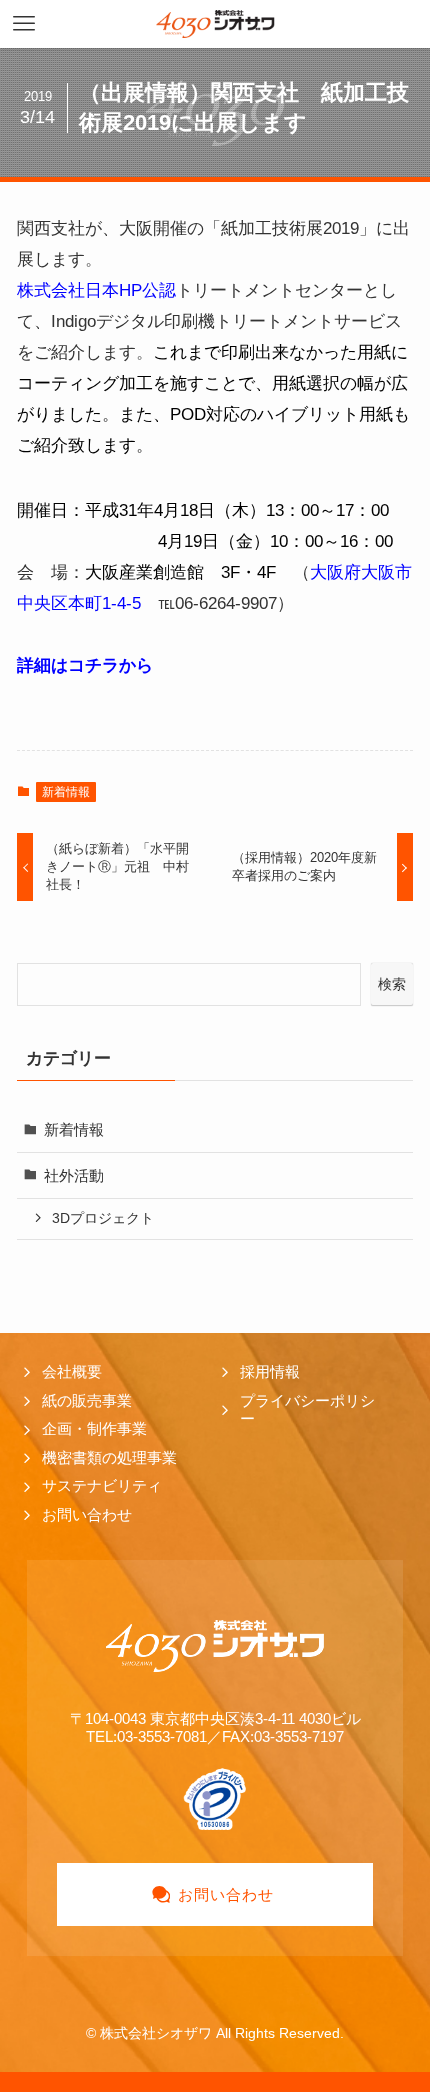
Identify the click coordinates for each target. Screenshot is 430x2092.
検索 (392, 984)
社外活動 (74, 1175)
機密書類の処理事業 (109, 1457)
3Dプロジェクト (103, 1218)
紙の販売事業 (87, 1400)
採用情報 (270, 1371)
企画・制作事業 (94, 1428)
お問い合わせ (87, 1514)
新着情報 (66, 792)
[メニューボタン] (24, 24)
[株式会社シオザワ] (215, 24)
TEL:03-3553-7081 (146, 1736)
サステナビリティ (102, 1485)
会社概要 (72, 1371)
